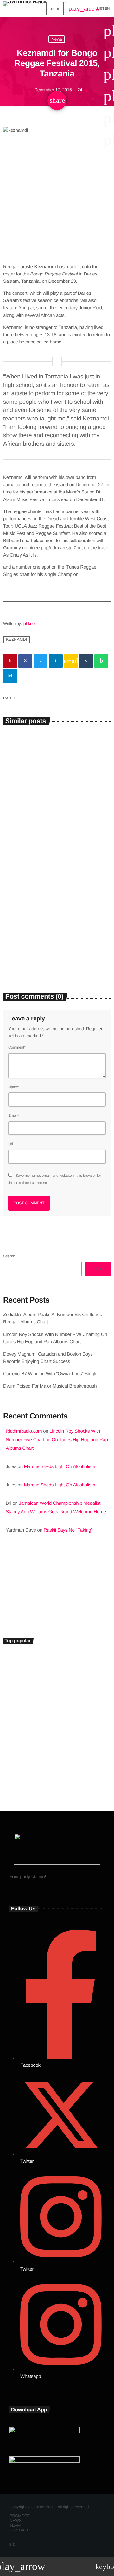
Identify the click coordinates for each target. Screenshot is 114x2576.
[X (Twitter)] (11, 2544)
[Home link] (24, 9)
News (57, 39)
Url (11, 1144)
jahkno (29, 623)
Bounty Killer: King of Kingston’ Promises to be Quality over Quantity (68, 1689)
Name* (14, 1087)
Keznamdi (17, 640)
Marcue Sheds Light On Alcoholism (60, 1467)
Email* (13, 1116)
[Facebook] (14, 2544)
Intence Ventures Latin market (66, 1744)
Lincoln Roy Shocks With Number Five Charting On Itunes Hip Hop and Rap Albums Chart (55, 953)
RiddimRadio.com (24, 1431)
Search (9, 1256)
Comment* (17, 1047)
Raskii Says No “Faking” (68, 1530)
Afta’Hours (23, 1601)
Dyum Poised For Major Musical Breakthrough (50, 1386)
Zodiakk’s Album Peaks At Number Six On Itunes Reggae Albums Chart (56, 829)
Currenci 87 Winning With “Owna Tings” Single (51, 1374)
